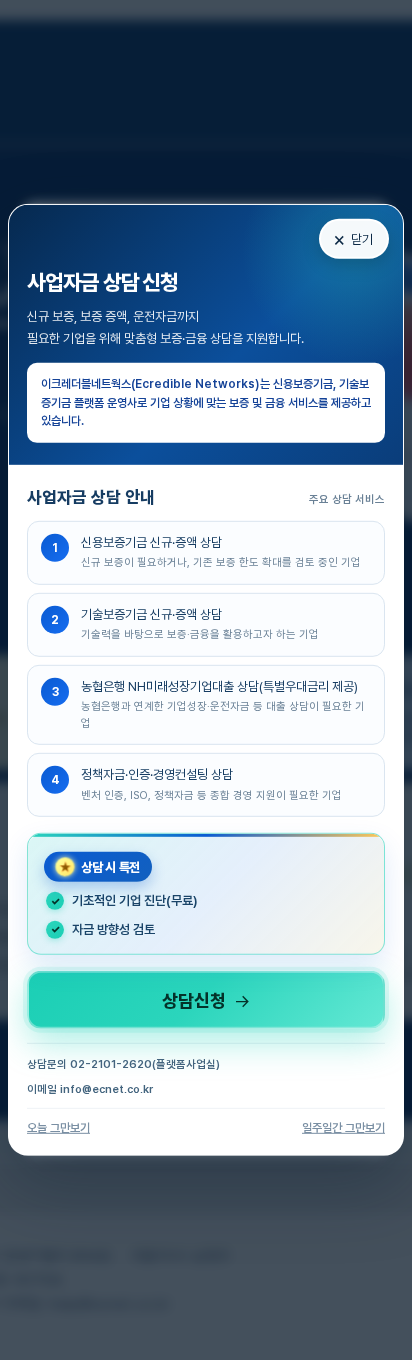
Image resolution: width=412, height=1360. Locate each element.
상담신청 (206, 1000)
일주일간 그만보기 (343, 1128)
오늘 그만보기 (58, 1128)
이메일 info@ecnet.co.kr (90, 1089)
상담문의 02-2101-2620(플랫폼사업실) (123, 1064)
